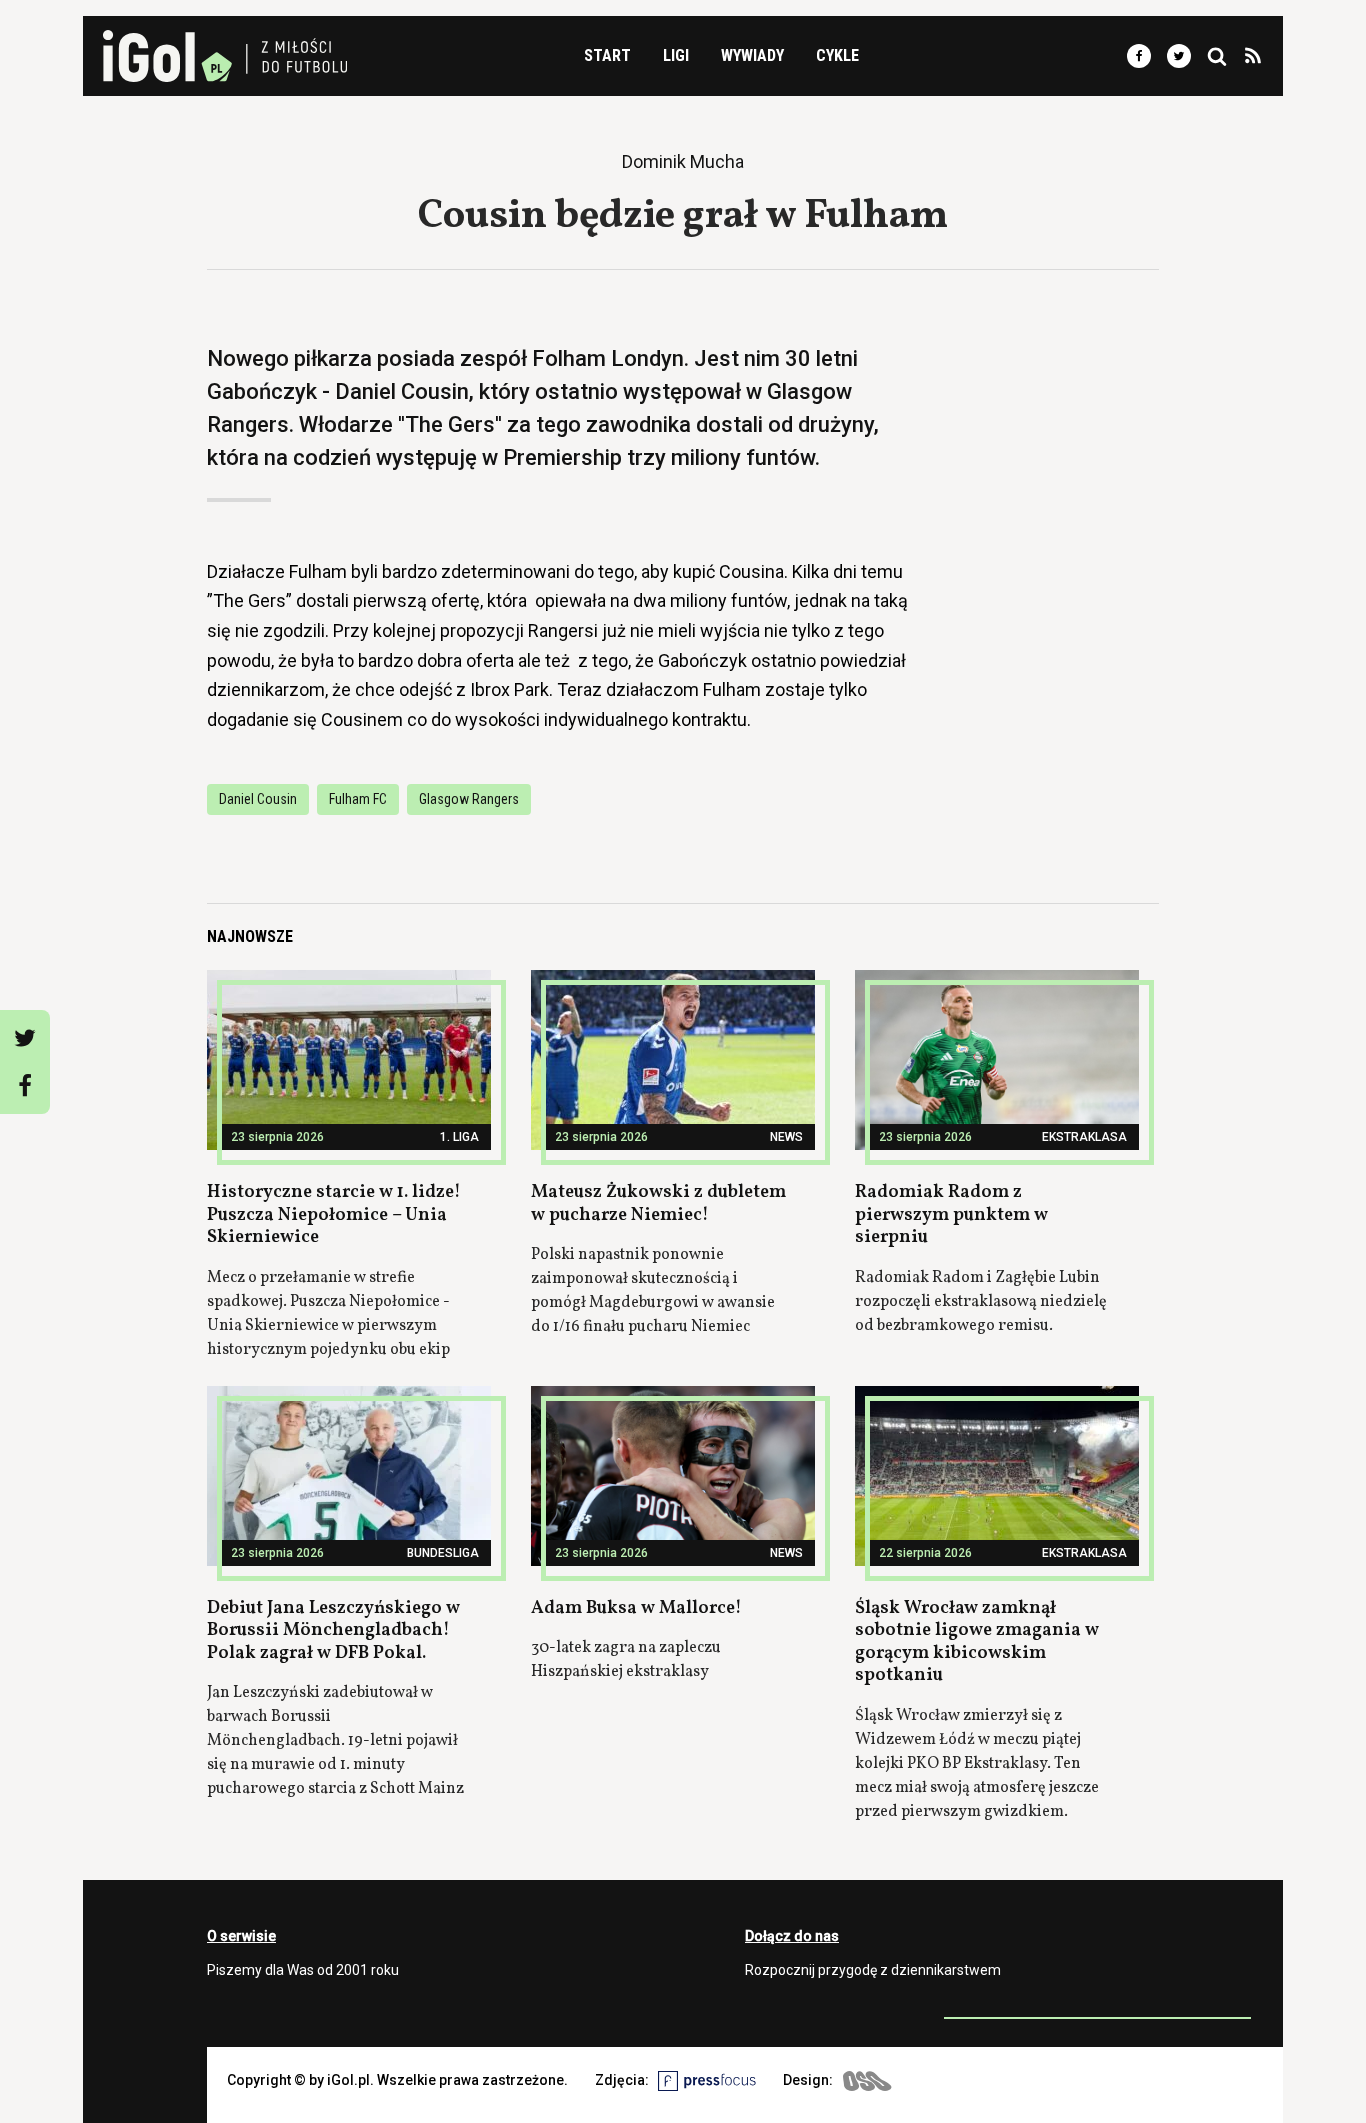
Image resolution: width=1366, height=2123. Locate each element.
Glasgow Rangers (469, 799)
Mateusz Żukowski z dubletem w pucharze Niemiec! (658, 1204)
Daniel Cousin (258, 799)
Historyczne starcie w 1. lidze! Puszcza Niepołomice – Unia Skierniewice (334, 1215)
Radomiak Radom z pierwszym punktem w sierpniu (951, 1215)
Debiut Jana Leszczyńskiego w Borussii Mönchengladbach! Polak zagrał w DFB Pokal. (333, 1631)
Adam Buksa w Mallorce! (636, 1608)
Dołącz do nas (792, 1936)
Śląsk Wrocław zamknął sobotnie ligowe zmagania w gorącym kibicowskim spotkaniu (977, 1642)
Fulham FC (358, 799)
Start (607, 55)
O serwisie (241, 1936)
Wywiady (752, 55)
